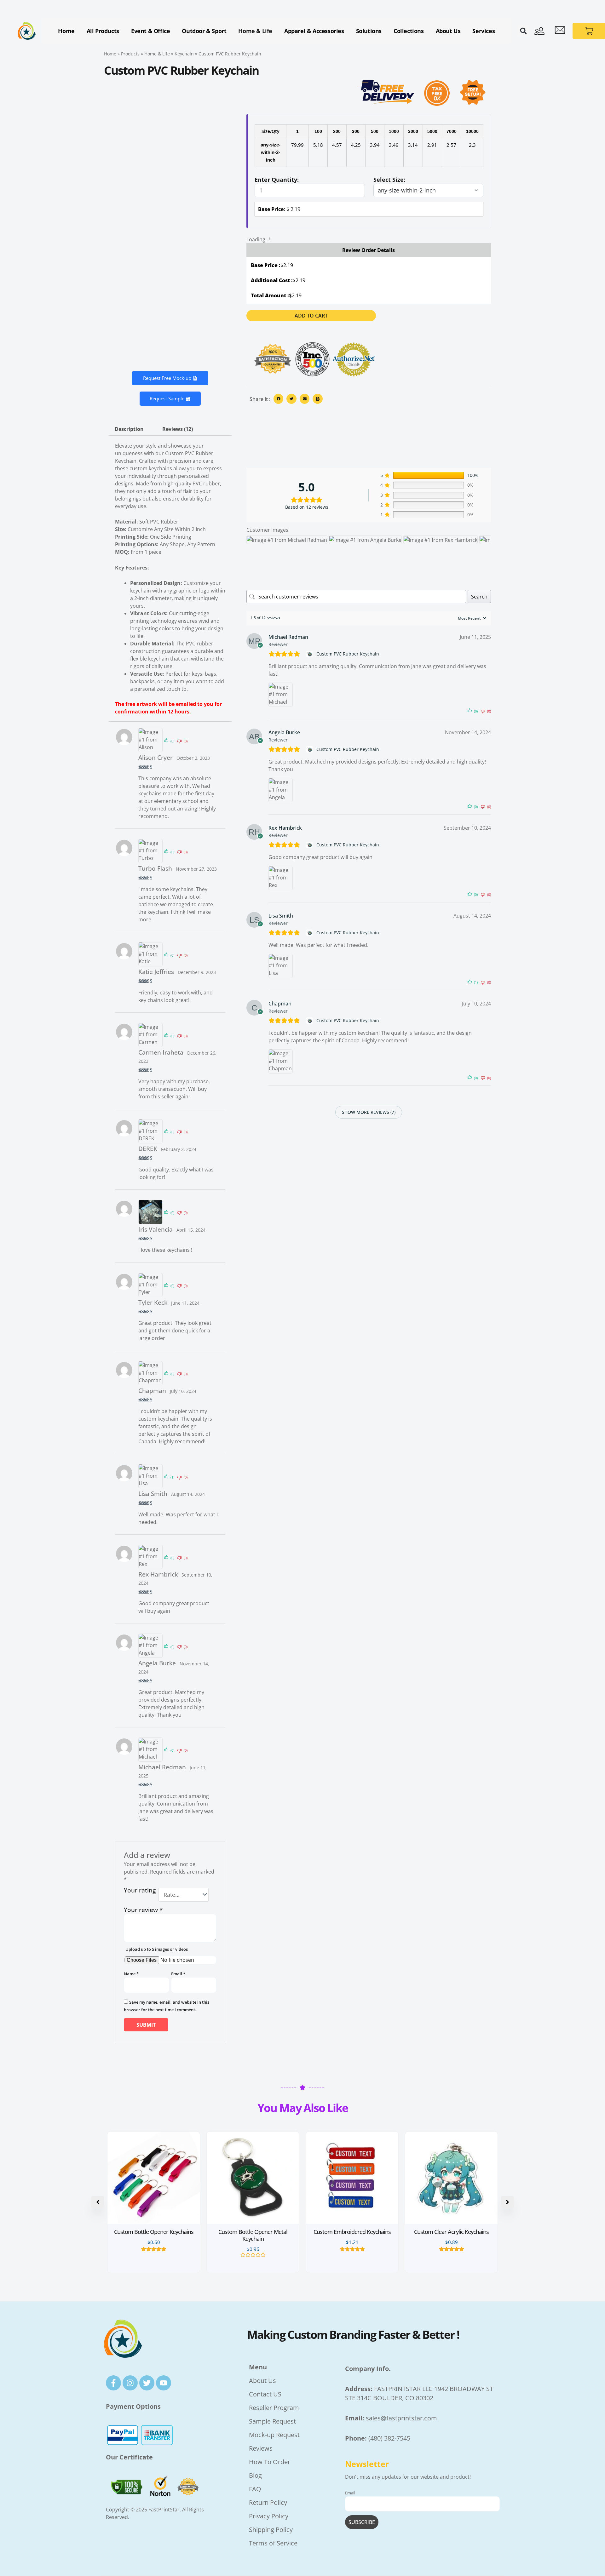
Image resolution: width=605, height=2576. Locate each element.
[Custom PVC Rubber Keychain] (310, 654)
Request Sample (167, 398)
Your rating (140, 1891)
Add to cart (311, 316)
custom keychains (151, 468)
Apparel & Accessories (314, 31)
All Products (103, 31)
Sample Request (273, 2421)
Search (479, 597)
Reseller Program (274, 2408)
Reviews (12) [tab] (178, 429)
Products (130, 54)
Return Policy (268, 2502)
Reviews (261, 2448)
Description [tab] (129, 429)
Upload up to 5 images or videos (157, 1949)
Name (131, 1974)
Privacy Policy (269, 2516)
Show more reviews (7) (369, 1112)
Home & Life (255, 31)
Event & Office (150, 31)
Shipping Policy (271, 2530)
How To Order (270, 2462)
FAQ (255, 2489)
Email (178, 1974)
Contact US (265, 2394)
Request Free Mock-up (167, 378)
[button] (523, 31)
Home (66, 31)
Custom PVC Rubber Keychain (348, 654)
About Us (448, 31)
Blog (255, 2475)
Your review (143, 1910)
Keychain (184, 54)
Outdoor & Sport (204, 31)
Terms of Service (273, 2543)
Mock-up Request (275, 2435)
